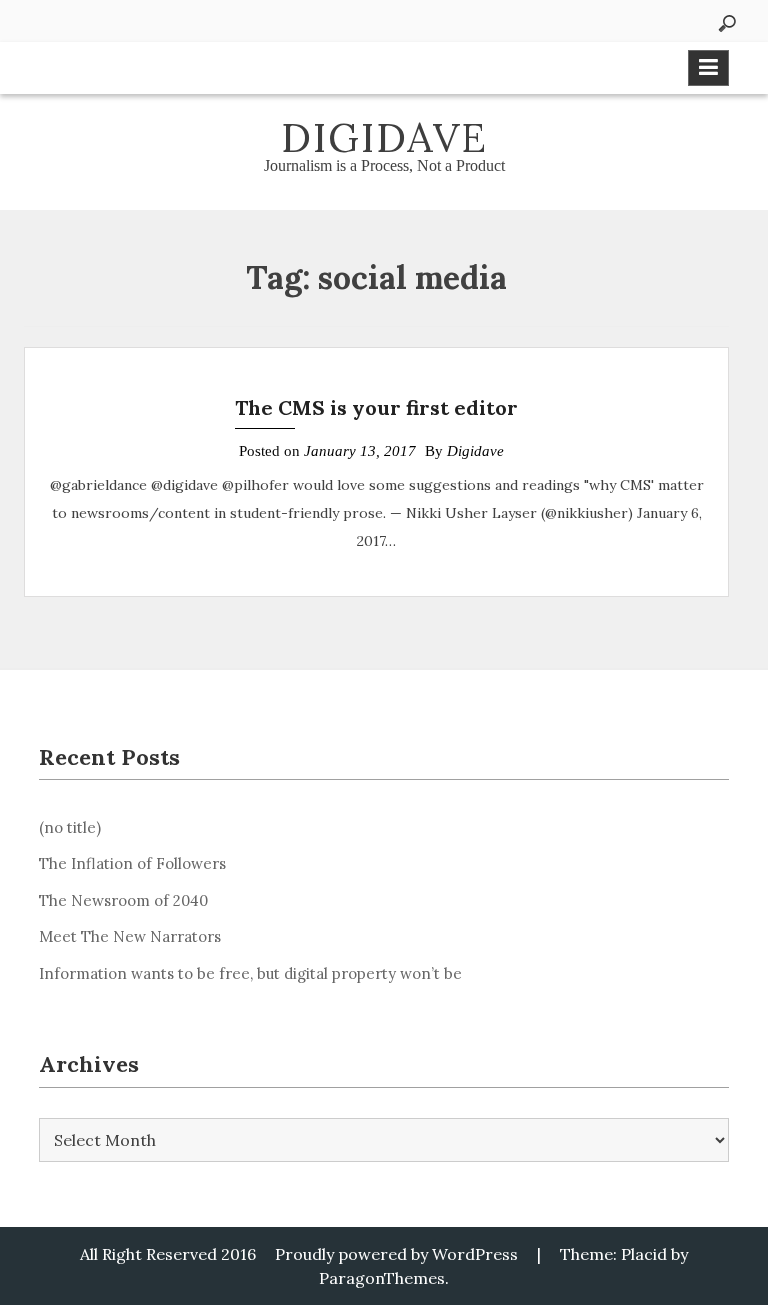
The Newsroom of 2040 (123, 900)
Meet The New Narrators (130, 936)
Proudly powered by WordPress (396, 1254)
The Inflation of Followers (132, 863)
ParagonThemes (382, 1278)
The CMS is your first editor (376, 407)
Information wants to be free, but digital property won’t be (250, 973)
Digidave (384, 137)
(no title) (70, 827)
